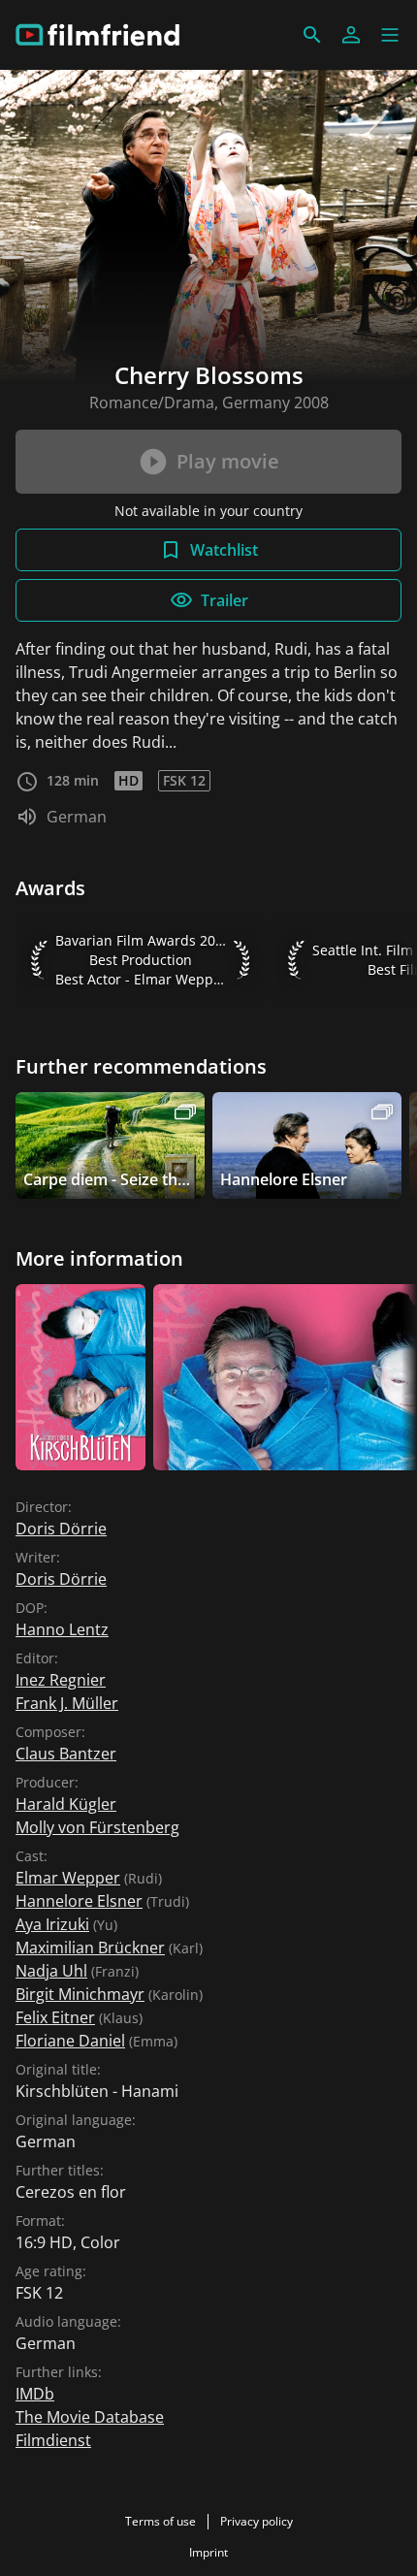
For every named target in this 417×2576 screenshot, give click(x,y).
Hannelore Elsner (79, 1901)
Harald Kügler (66, 1804)
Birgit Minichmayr (80, 1994)
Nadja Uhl (51, 1971)
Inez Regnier (61, 1680)
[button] (390, 35)
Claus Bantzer (66, 1754)
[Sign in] (351, 35)
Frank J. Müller (67, 1703)
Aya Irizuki (52, 1924)
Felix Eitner (55, 2017)
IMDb (35, 2394)
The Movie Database (90, 2417)
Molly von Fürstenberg (97, 1827)
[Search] (312, 35)
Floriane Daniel (70, 2041)
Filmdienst (53, 2440)
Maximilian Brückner (90, 1948)
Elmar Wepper (68, 1878)
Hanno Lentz (62, 1629)
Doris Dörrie (61, 1529)
